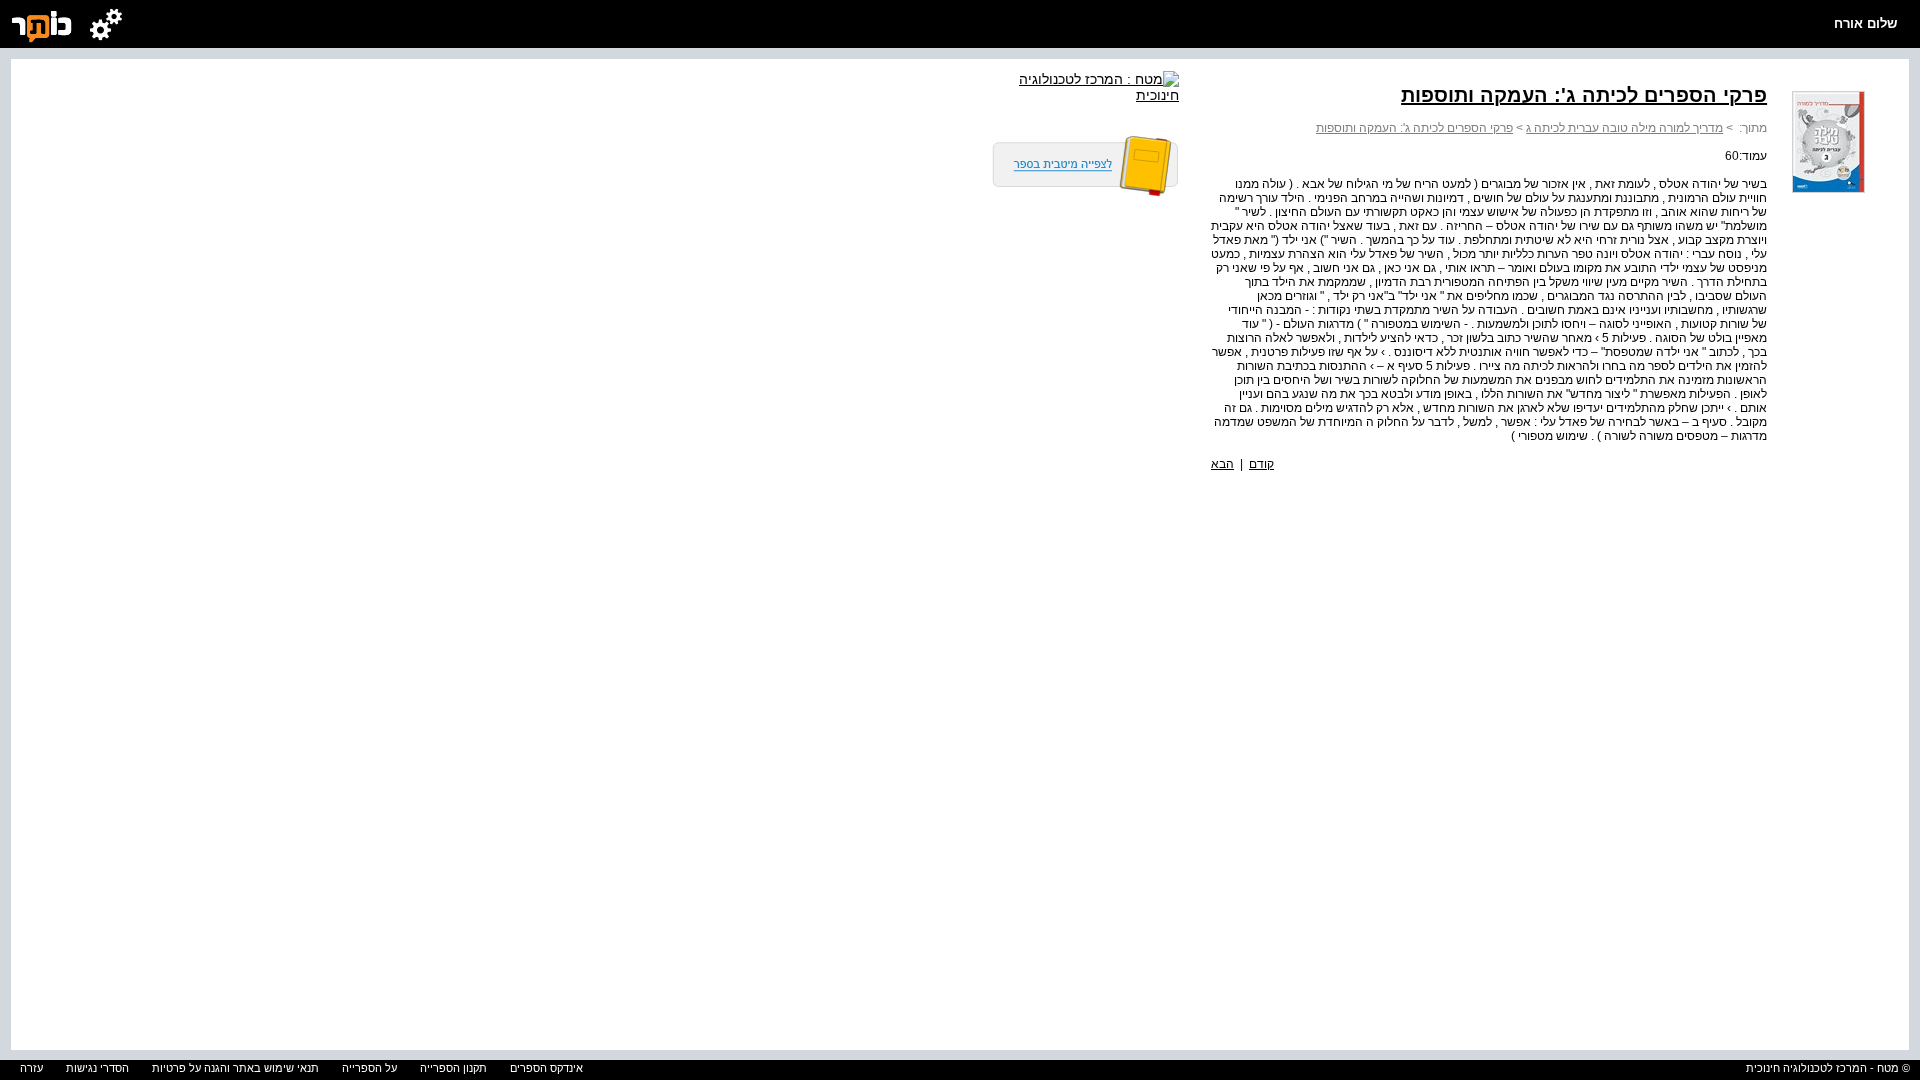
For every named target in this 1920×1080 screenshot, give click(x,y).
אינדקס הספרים (546, 1068)
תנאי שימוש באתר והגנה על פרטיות (235, 1068)
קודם (1261, 464)
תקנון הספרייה (453, 1068)
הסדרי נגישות (97, 1068)
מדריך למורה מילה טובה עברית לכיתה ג (1624, 128)
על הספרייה (369, 1068)
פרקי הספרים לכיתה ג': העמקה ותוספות (1414, 128)
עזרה (31, 1068)
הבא (1222, 464)
